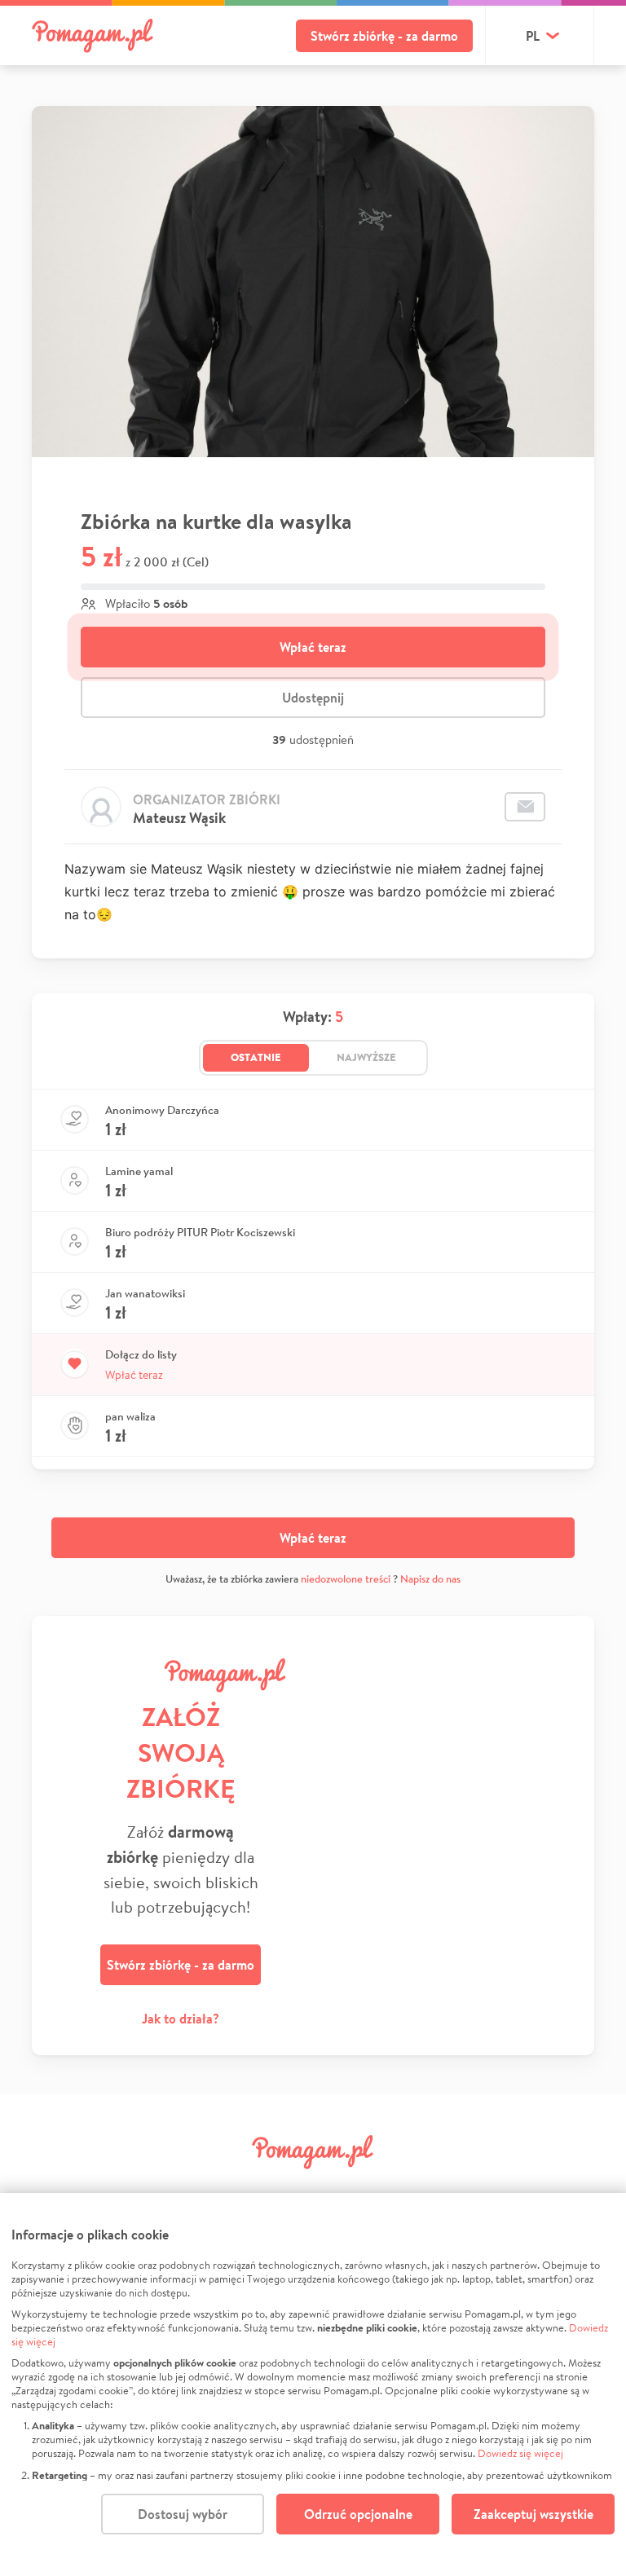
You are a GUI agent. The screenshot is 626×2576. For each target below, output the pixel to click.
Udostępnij (313, 698)
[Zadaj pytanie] (525, 807)
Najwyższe (366, 1057)
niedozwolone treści (346, 1579)
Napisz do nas (430, 1579)
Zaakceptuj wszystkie (533, 2514)
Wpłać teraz (313, 647)
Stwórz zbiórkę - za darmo (384, 36)
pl (533, 36)
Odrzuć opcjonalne (358, 2514)
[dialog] (313, 2384)
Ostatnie (256, 1057)
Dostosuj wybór (183, 2514)
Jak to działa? (181, 2019)
